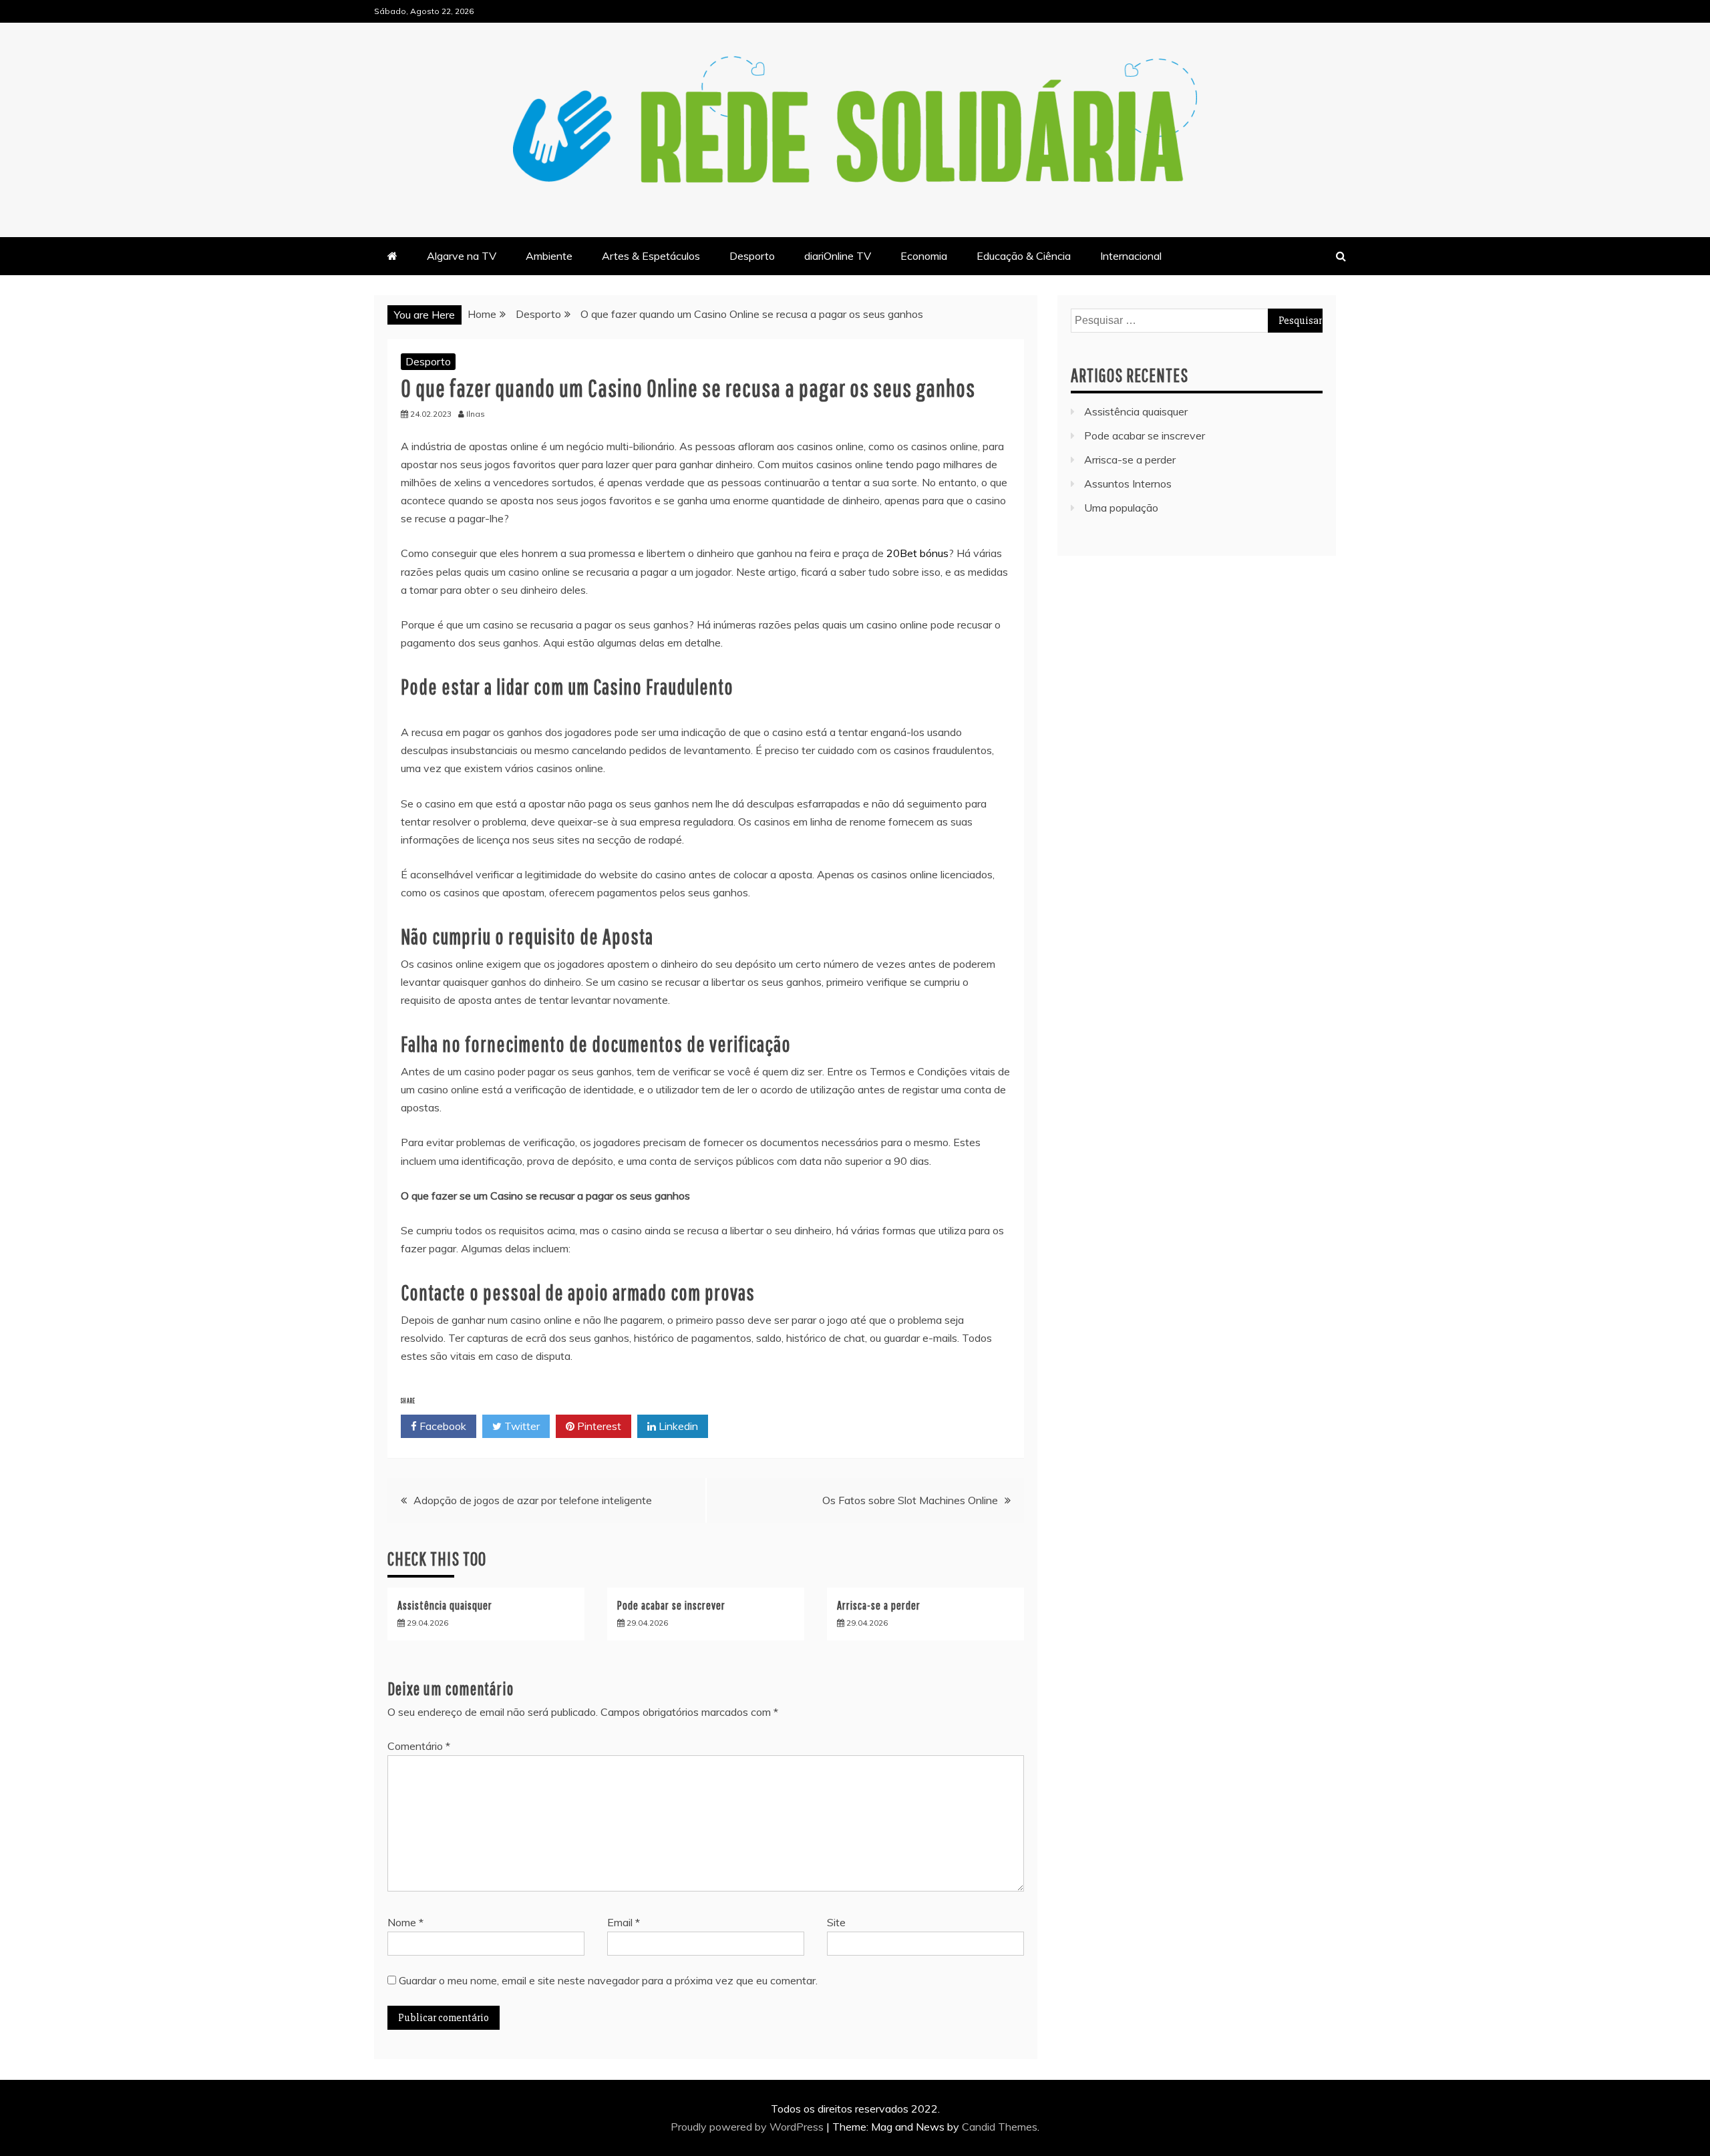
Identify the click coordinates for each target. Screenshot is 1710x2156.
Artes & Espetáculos (651, 256)
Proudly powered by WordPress (748, 2127)
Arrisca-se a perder (879, 1605)
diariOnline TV (838, 256)
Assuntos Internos (1128, 484)
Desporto (752, 256)
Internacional (1131, 256)
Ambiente (549, 256)
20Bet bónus (917, 553)
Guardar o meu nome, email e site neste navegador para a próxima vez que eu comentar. (608, 1980)
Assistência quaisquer (445, 1605)
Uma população (1121, 508)
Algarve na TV (462, 256)
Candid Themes (1000, 2127)
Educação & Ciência (1024, 256)
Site (836, 1922)
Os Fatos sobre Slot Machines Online (910, 1500)
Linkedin (677, 1426)
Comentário (419, 1746)
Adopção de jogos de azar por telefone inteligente (533, 1500)
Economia (924, 256)
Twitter (521, 1426)
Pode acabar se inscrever (671, 1605)
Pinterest (598, 1426)
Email (624, 1922)
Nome (405, 1922)
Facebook (442, 1426)
